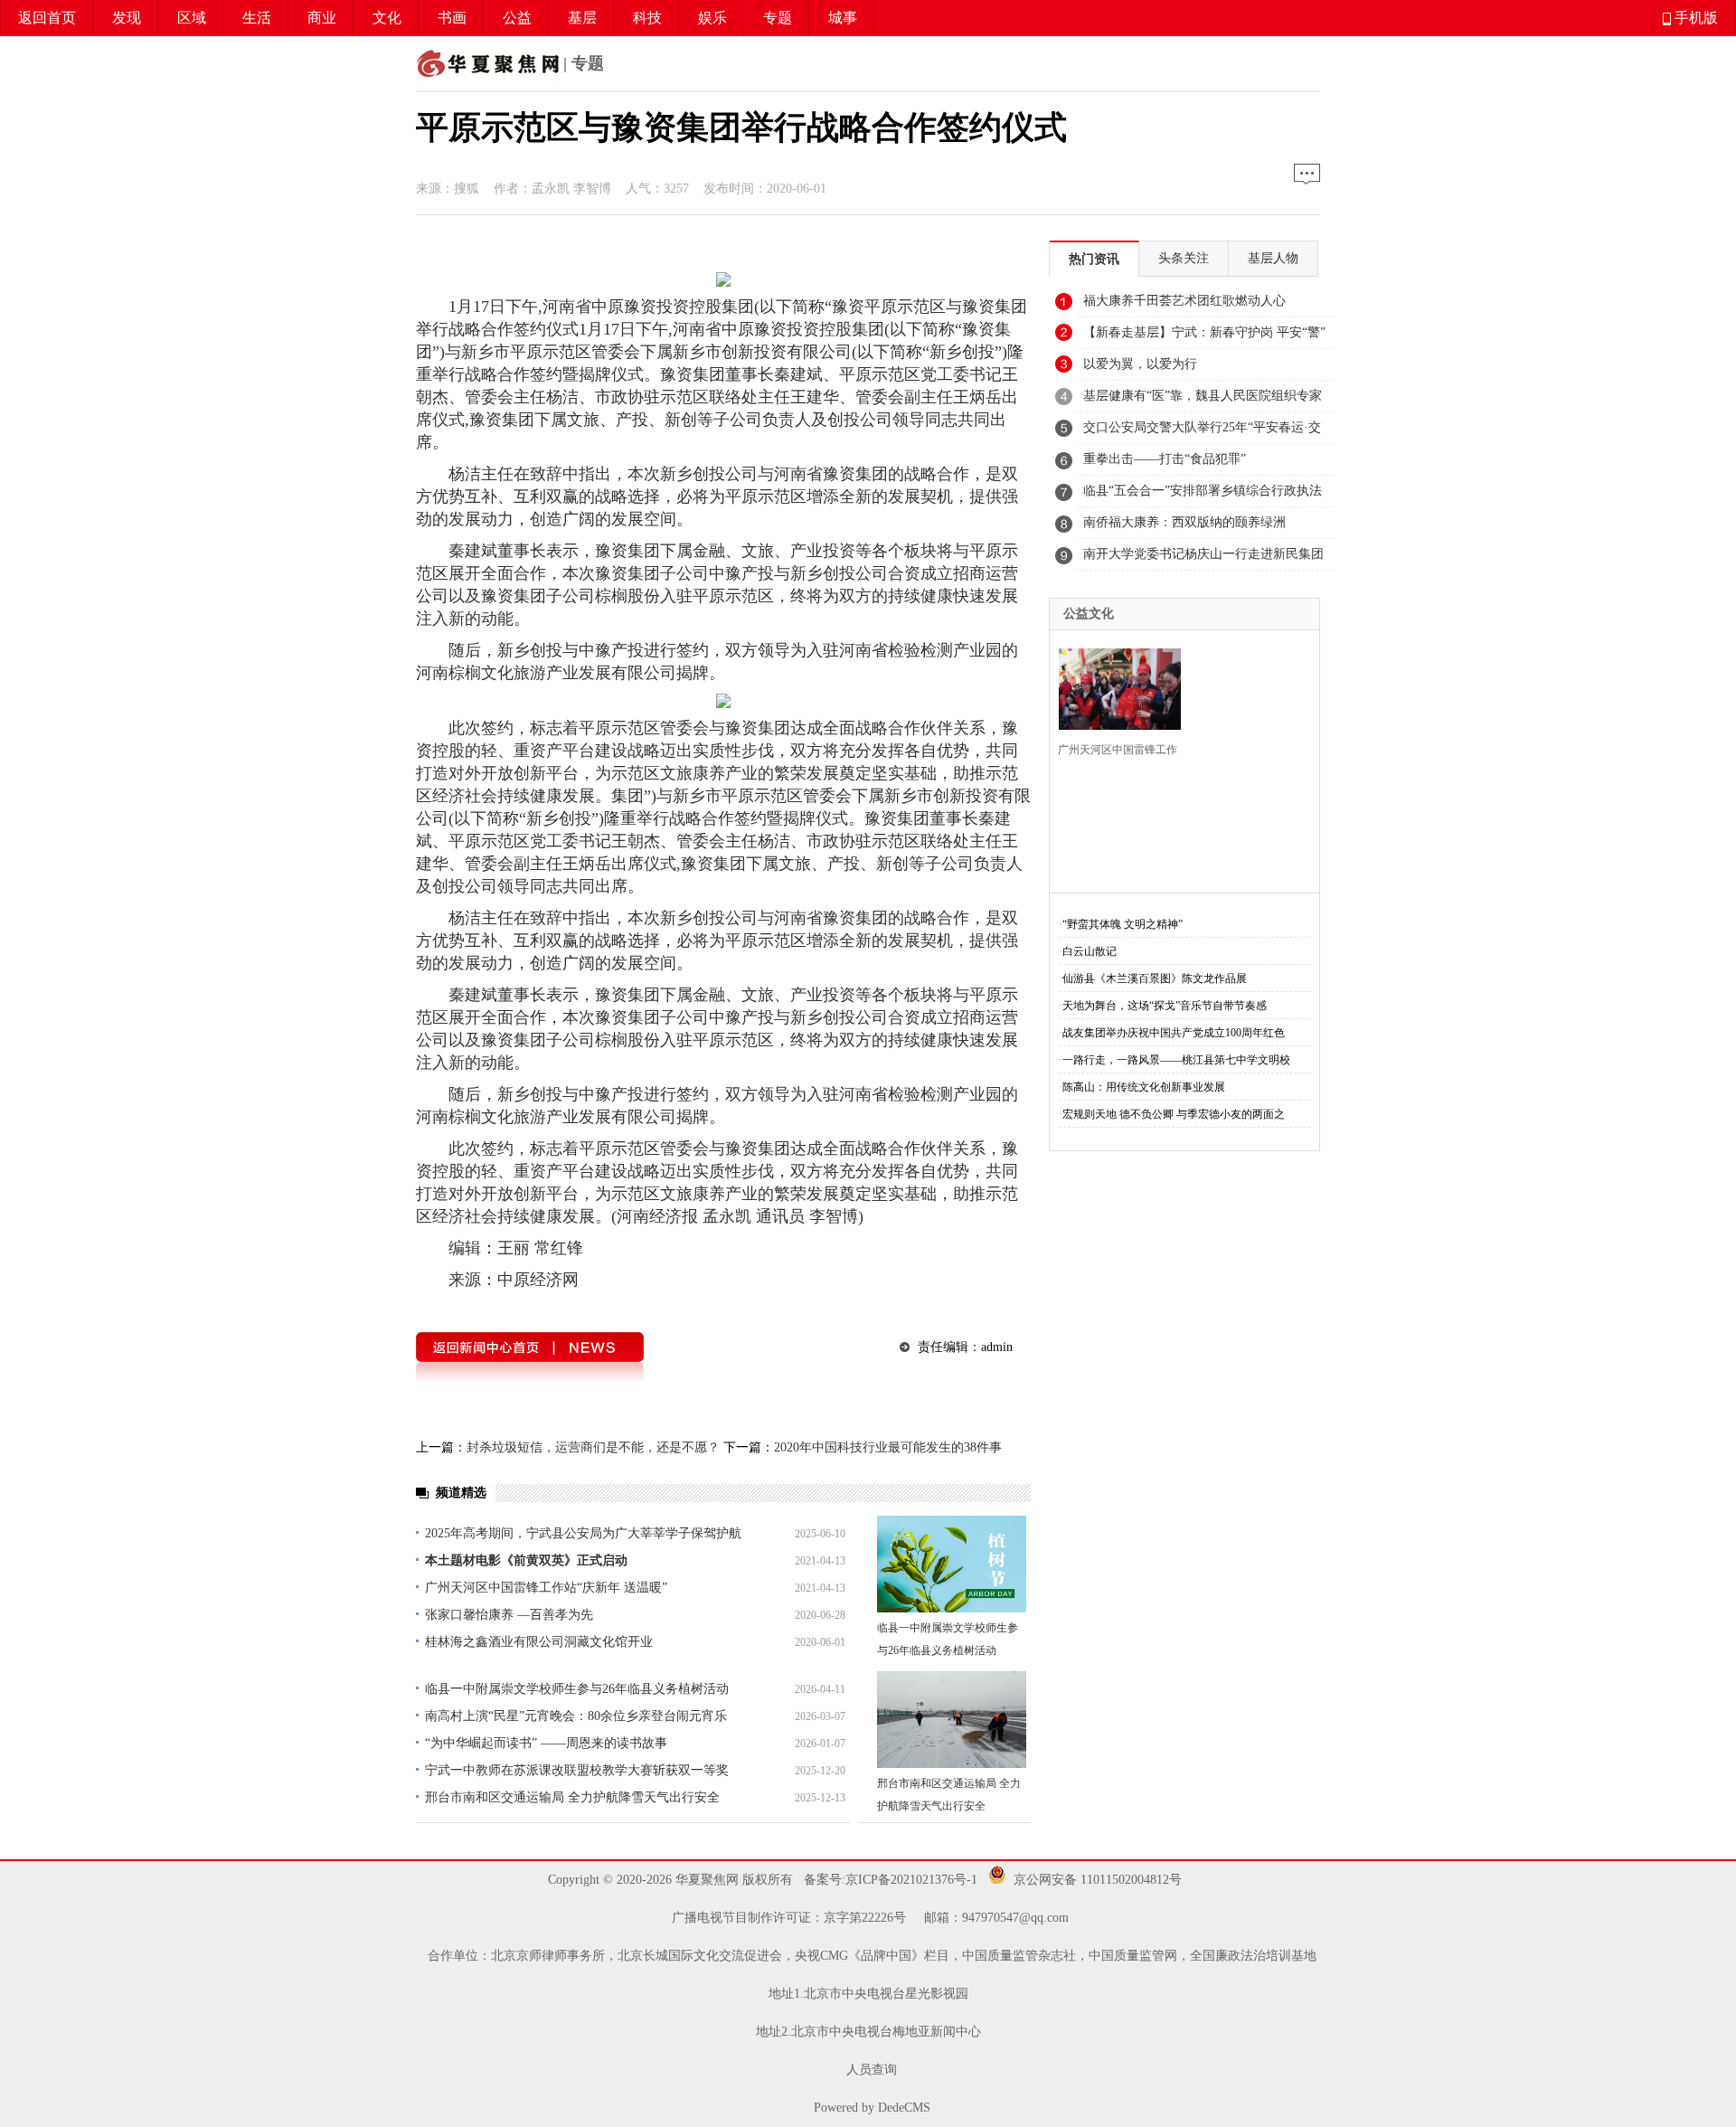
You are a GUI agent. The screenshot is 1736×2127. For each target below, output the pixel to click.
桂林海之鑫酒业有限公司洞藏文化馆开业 (539, 1642)
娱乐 (712, 18)
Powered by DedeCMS (872, 2108)
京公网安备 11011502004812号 (1098, 1880)
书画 (452, 18)
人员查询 (872, 2070)
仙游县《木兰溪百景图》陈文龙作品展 (1155, 978)
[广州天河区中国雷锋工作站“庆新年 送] (1114, 687)
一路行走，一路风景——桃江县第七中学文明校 (1176, 1060)
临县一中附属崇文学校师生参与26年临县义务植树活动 (577, 1689)
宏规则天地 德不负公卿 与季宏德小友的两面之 (1174, 1114)
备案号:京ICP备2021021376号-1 (889, 1880)
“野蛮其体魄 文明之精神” (1123, 924)
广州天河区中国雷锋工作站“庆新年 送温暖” (546, 1588)
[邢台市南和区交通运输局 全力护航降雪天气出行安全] (952, 1720)
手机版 (1694, 18)
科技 (647, 18)
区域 (192, 18)
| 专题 (581, 63)
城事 (843, 18)
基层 (582, 18)
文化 (387, 18)
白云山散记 (1090, 951)
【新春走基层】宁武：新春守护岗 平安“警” (1204, 332)
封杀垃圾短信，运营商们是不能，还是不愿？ (593, 1447)
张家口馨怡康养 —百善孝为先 (509, 1615)
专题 (778, 18)
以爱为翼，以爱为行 (1140, 364)
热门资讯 (1094, 259)
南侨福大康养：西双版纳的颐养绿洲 (1184, 522)
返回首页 (47, 18)
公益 (517, 18)
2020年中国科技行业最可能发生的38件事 (888, 1447)
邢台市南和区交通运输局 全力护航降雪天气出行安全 (572, 1797)
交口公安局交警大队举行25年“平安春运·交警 (1202, 432)
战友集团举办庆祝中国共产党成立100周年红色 (1174, 1033)
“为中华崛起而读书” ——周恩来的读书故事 (546, 1743)
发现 (127, 18)
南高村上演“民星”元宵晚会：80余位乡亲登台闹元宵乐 (576, 1716)
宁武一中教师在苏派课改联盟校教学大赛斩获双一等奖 (577, 1770)
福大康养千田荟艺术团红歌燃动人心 (1184, 301)
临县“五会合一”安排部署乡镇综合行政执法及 (1203, 496)
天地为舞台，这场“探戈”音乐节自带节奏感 (1165, 1006)
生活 (257, 18)
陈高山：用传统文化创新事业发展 (1144, 1087)
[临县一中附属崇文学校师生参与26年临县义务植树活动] (952, 1564)
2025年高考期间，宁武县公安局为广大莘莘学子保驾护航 (583, 1533)
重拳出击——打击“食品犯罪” (1165, 459)
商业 (322, 18)
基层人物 (1273, 258)
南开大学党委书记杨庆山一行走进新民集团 (1203, 554)
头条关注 (1184, 258)
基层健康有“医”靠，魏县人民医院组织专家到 (1203, 401)
